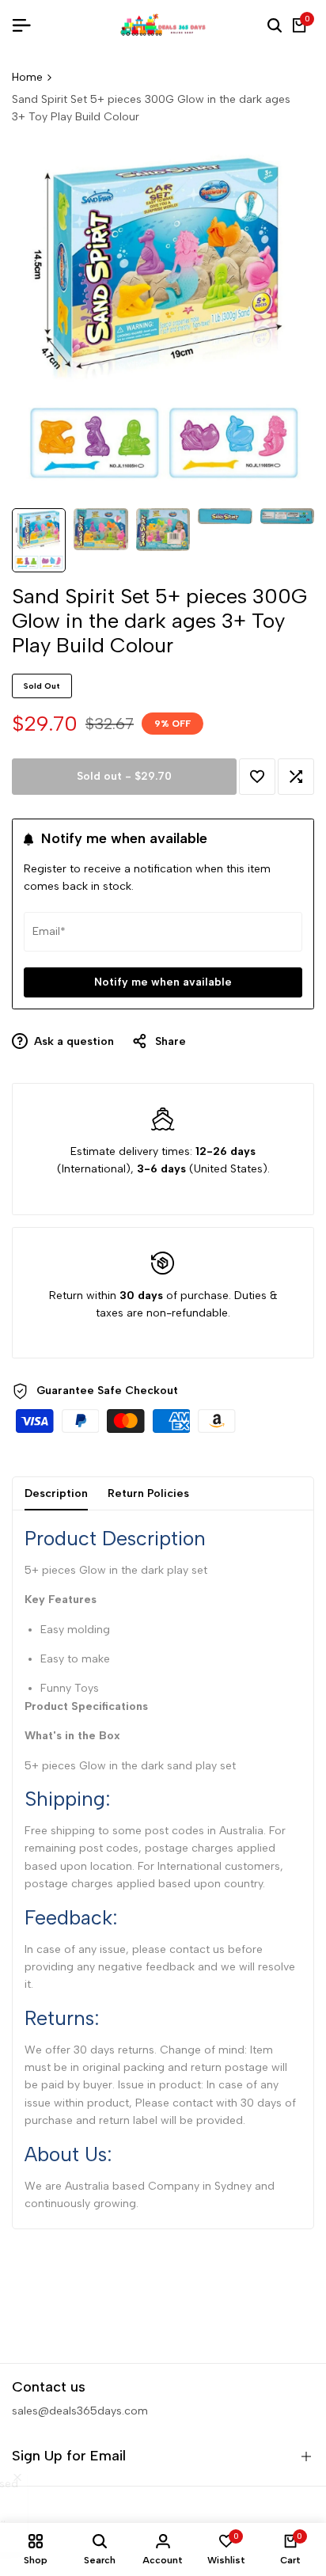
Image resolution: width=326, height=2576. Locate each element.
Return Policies (148, 1493)
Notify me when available (163, 982)
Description (56, 1493)
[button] (257, 777)
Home (27, 77)
